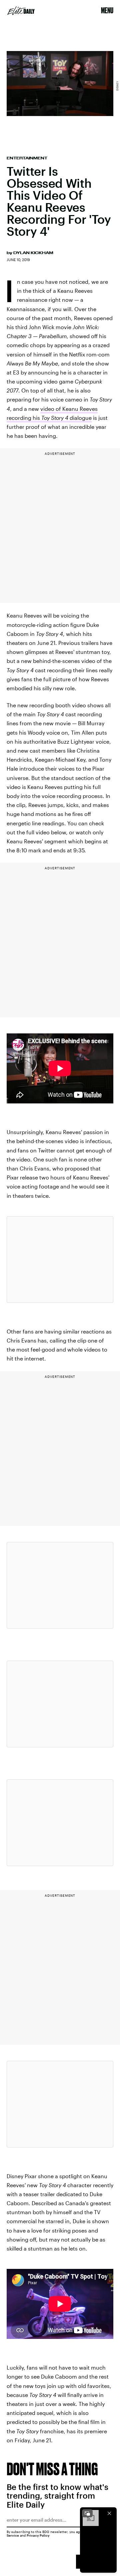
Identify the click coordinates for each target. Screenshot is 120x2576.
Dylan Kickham (33, 253)
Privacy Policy (38, 2535)
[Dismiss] (109, 2513)
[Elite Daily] (21, 11)
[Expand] (87, 2513)
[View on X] (60, 1259)
